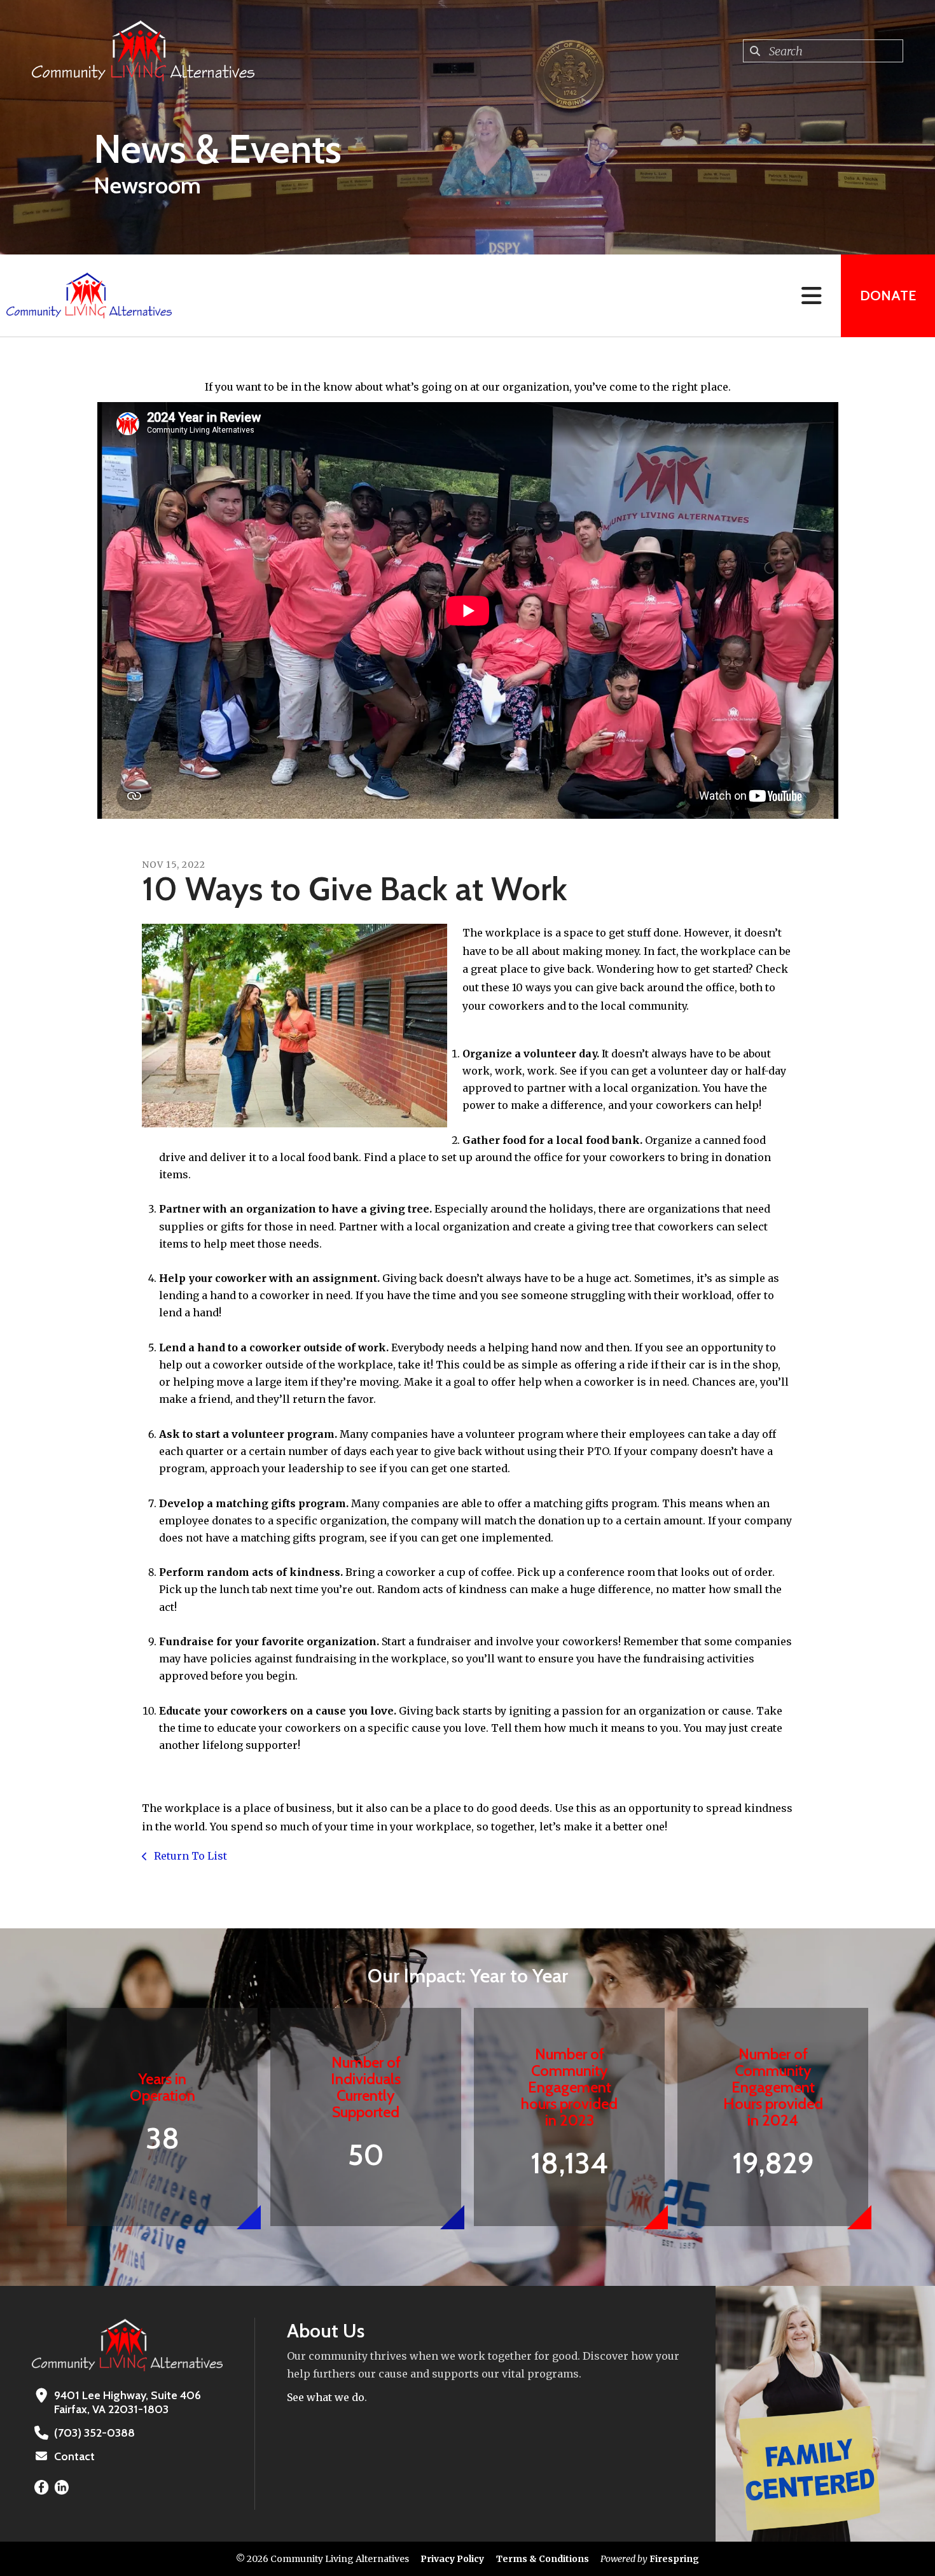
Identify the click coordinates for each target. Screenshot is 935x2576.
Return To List (189, 1856)
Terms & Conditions (543, 2559)
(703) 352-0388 (94, 2433)
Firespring (674, 2559)
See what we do (326, 2397)
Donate (888, 296)
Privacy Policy (452, 2559)
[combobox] (823, 51)
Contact (74, 2456)
